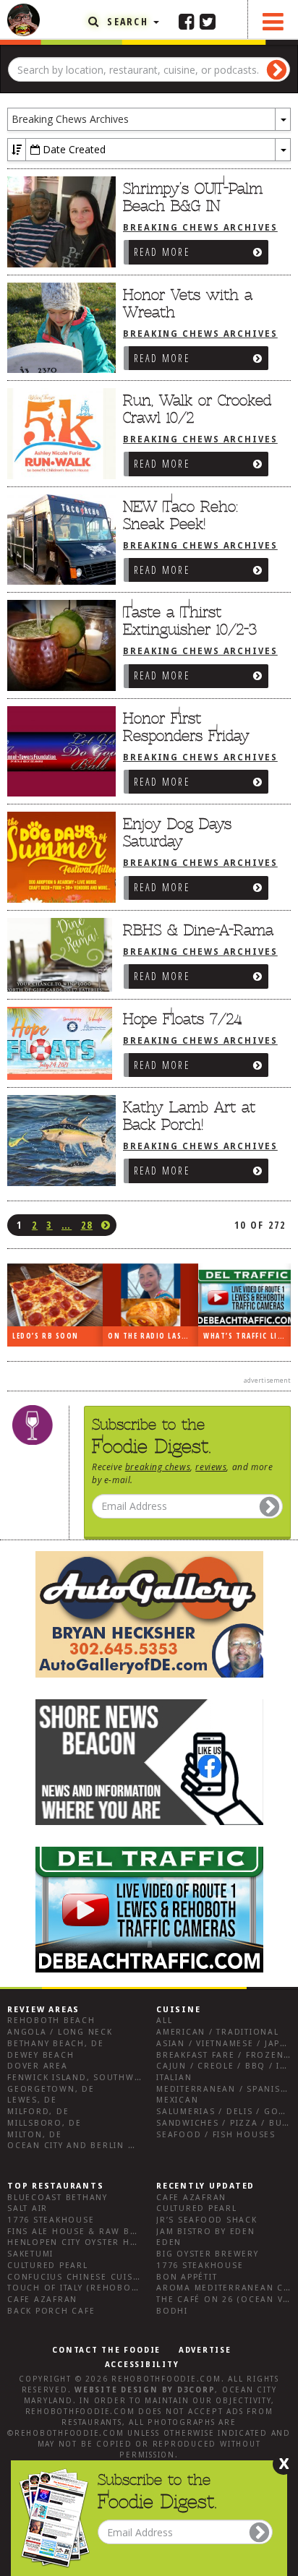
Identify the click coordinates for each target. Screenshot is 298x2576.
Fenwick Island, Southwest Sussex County (119, 2078)
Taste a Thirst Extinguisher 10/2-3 (190, 621)
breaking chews (158, 1467)
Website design (116, 2390)
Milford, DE (38, 2112)
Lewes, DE (32, 2100)
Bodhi (172, 2311)
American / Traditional (218, 2032)
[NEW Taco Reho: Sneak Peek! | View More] (58, 540)
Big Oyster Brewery (208, 2254)
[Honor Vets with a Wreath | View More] (58, 328)
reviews (211, 1467)
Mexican (177, 2100)
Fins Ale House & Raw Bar (75, 2232)
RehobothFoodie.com (166, 2379)
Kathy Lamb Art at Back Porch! (189, 1116)
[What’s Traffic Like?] (246, 1295)
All (164, 2021)
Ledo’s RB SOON (46, 1336)
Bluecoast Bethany (58, 2198)
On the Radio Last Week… (153, 1336)
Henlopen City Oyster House (82, 2242)
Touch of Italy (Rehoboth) (77, 2288)
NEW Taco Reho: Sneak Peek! (180, 515)
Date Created (73, 149)
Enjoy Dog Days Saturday (177, 833)
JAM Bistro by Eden (206, 2232)
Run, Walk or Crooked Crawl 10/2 (197, 409)
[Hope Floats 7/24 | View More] (58, 1044)
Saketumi (30, 2254)
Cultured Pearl (48, 2266)
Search (128, 21)
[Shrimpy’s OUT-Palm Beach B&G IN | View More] (58, 222)
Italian (174, 2078)
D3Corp (196, 2390)
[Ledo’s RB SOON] (55, 1295)
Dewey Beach (41, 2055)
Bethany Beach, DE (56, 2044)
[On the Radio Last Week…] (150, 1295)
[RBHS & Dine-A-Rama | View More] (58, 956)
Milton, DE (35, 2135)
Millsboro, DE (44, 2123)
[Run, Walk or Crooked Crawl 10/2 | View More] (58, 434)
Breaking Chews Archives (200, 228)
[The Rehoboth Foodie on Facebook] (187, 21)
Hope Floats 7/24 (182, 1019)
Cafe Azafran (42, 2300)
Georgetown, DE (51, 2089)
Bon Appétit (187, 2277)
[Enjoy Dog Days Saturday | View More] (58, 857)
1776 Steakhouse (51, 2220)
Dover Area (38, 2066)
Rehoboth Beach (51, 2021)
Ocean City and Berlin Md (75, 2146)
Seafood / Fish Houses (216, 2135)
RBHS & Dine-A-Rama (198, 930)
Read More (162, 252)
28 (87, 1225)
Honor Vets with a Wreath (188, 304)
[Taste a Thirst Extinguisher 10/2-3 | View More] (58, 645)
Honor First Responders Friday (186, 727)
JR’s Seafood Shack (207, 2220)
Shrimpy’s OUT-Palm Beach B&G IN (193, 197)
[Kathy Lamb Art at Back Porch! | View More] (58, 1141)
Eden (169, 2242)
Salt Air (27, 2208)
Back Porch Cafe (51, 2311)
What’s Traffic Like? (247, 1336)
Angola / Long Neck (60, 2032)
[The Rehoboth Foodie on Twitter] (208, 21)
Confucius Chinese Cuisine (78, 2277)
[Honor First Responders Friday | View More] (58, 752)
